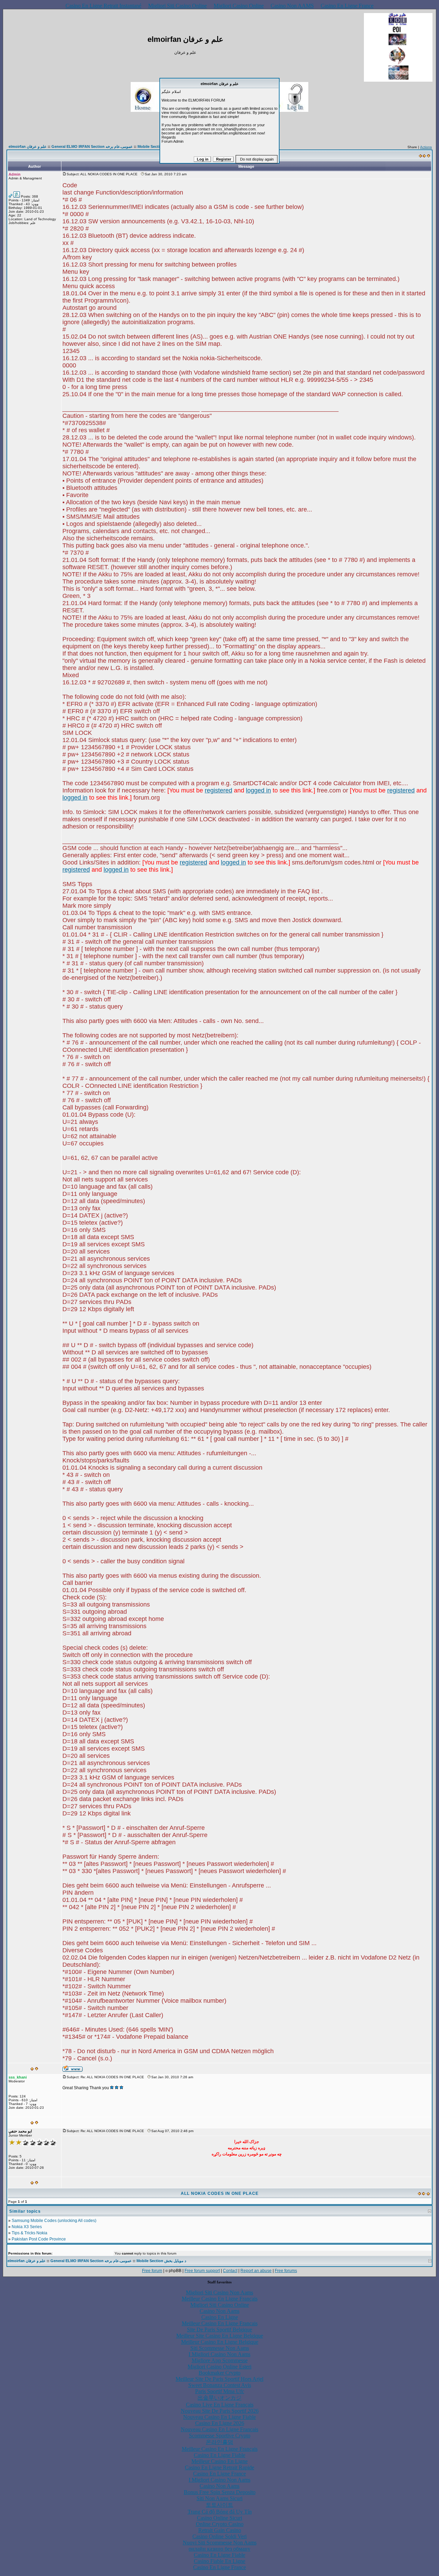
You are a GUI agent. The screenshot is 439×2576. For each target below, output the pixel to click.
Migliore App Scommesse (220, 2360)
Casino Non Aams (219, 2311)
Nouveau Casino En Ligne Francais (219, 2429)
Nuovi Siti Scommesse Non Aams (220, 2543)
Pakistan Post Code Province (39, 2239)
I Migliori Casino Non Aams (219, 2354)
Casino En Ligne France (347, 6)
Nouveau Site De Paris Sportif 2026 (220, 2411)
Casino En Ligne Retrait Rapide (219, 2467)
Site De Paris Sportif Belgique (219, 2330)
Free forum (152, 2271)
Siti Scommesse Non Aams (220, 2348)
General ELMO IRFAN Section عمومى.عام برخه (92, 146)
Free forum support (202, 2271)
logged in (258, 790)
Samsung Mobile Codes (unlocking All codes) (54, 2221)
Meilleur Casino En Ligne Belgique (220, 2342)
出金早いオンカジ (219, 2398)
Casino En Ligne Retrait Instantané (103, 6)
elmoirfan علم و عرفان (28, 146)
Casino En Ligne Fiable (219, 2455)
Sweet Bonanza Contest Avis (220, 2385)
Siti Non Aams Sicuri (219, 2498)
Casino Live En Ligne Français (220, 2405)
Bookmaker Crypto (219, 2373)
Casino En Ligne (220, 2317)
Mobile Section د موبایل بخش (161, 2261)
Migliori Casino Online (239, 6)
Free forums (286, 2271)
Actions (426, 147)
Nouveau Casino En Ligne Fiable (219, 2417)
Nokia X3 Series (27, 2227)
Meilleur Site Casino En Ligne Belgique (220, 2336)
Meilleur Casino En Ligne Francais (220, 2323)
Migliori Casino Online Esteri (219, 2367)
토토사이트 (219, 2505)
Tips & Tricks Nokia (29, 2233)
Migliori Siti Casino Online (177, 6)
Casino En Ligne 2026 (220, 2423)
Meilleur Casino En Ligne (219, 2461)
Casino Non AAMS (292, 6)
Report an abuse (256, 2271)
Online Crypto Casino (220, 2524)
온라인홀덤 (219, 2442)
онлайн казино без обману (219, 2549)
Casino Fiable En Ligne (219, 2561)
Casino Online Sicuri (219, 2518)
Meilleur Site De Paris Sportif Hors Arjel (219, 2379)
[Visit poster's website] (73, 2071)
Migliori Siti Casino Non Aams (219, 2292)
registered (218, 790)
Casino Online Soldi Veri (219, 2536)
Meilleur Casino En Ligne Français (220, 2299)
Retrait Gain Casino (220, 2530)
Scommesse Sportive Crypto (220, 2436)
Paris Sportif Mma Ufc (220, 2391)
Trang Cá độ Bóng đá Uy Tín (220, 2512)
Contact (230, 2271)
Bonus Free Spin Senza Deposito (220, 2492)
